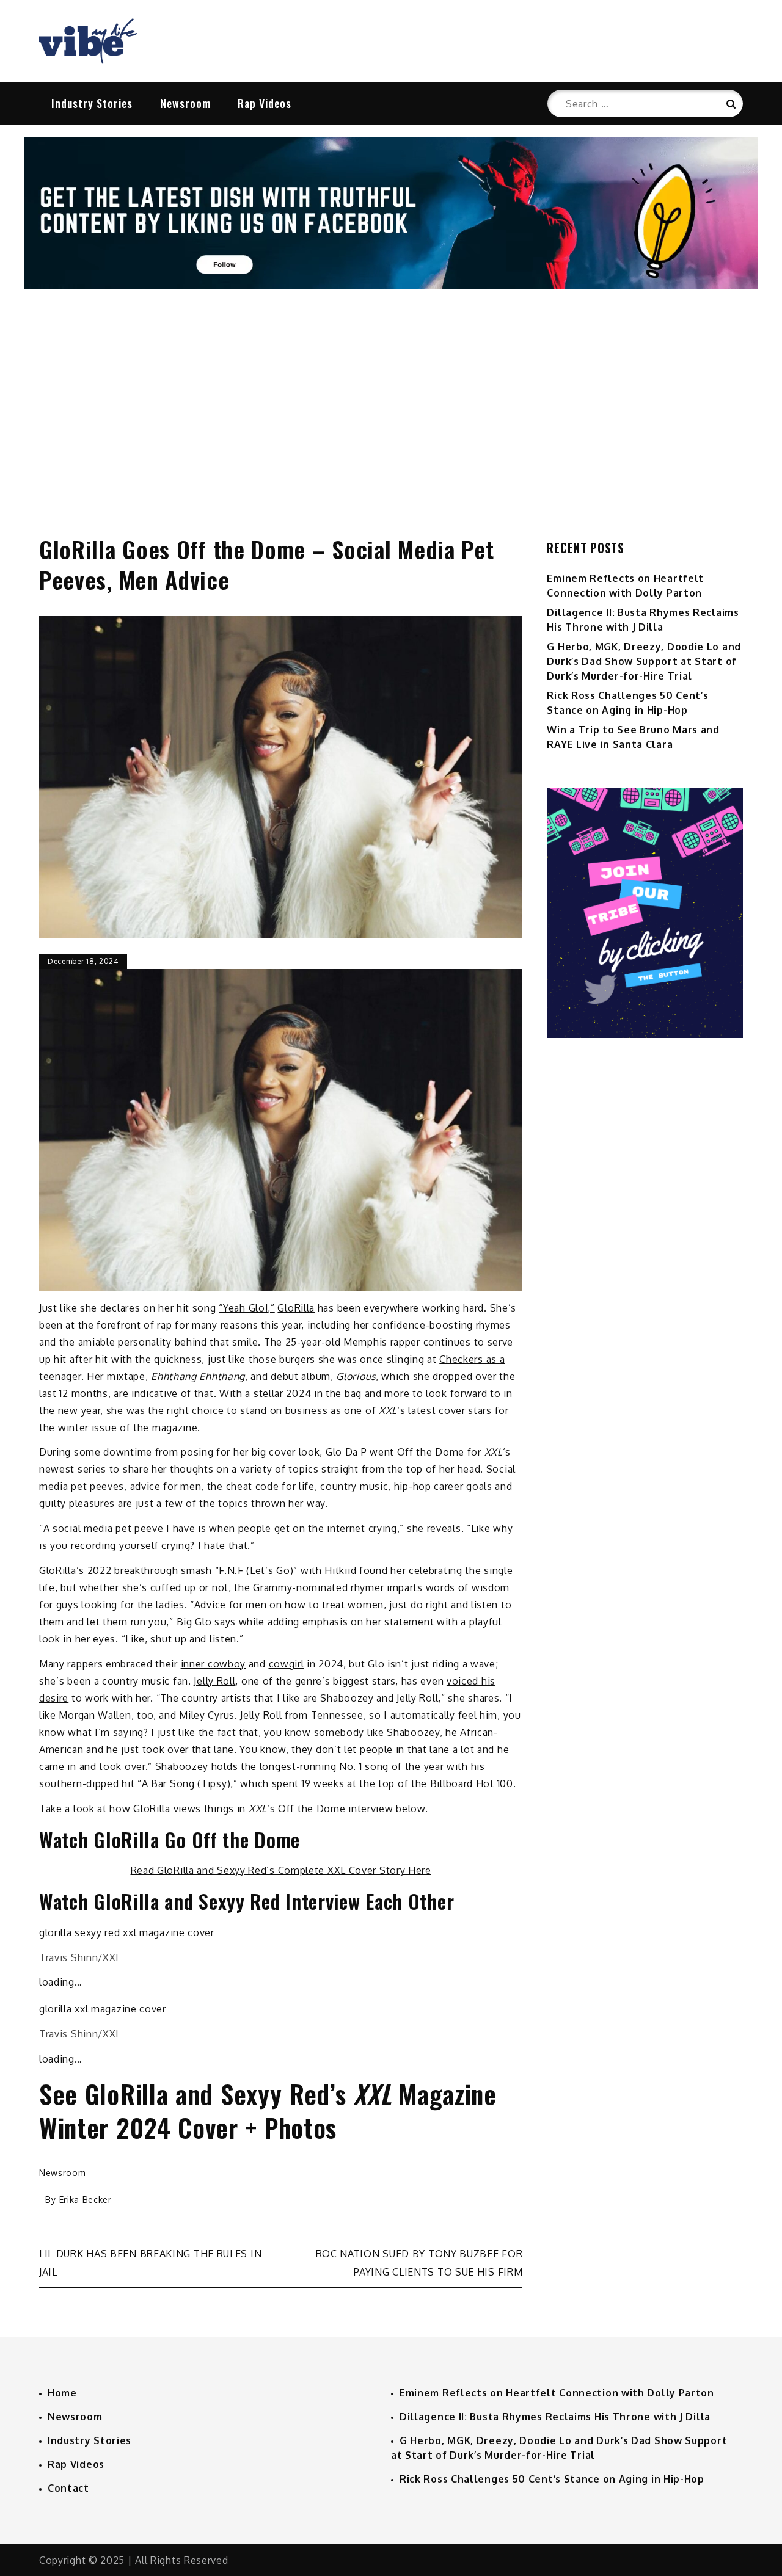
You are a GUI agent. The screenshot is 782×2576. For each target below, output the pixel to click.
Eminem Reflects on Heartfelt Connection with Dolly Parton (557, 2393)
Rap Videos (265, 103)
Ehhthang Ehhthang (198, 1376)
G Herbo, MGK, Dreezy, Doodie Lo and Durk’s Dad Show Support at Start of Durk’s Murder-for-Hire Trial (644, 661)
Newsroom (185, 103)
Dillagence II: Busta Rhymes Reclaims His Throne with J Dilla (555, 2417)
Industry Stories (92, 103)
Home (62, 2393)
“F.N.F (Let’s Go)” (257, 1570)
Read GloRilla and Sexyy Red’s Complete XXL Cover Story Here (281, 1870)
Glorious (356, 1376)
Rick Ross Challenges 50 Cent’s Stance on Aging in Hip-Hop (552, 2479)
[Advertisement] (391, 399)
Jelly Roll (214, 1681)
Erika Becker (86, 2200)
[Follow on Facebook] (391, 285)
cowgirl (287, 1664)
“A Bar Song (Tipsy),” (188, 1783)
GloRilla (296, 1308)
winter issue (87, 1428)
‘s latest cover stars (435, 1410)
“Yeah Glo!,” (247, 1308)
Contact (68, 2488)
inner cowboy (213, 1664)
